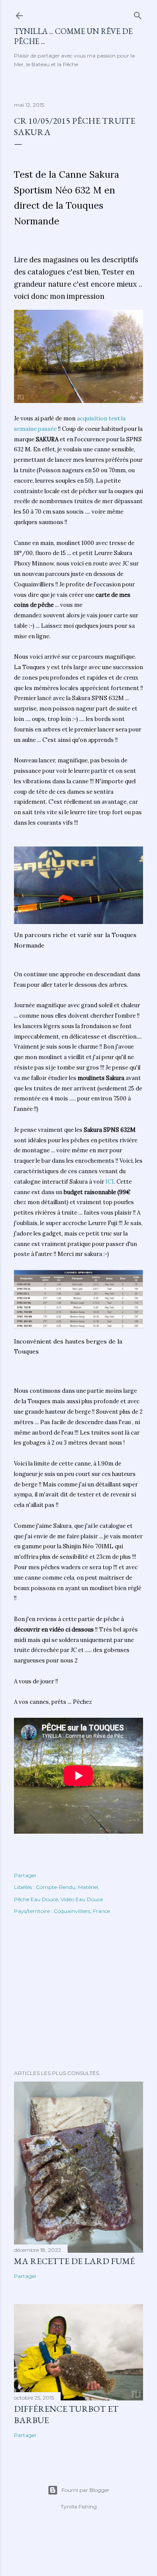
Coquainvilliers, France (82, 1911)
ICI (110, 1182)
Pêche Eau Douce (36, 1899)
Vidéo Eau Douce (82, 1899)
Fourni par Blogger (85, 2490)
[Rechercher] (138, 14)
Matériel (88, 1887)
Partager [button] (25, 1875)
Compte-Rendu (56, 1887)
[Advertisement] (78, 1994)
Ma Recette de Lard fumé (74, 2261)
